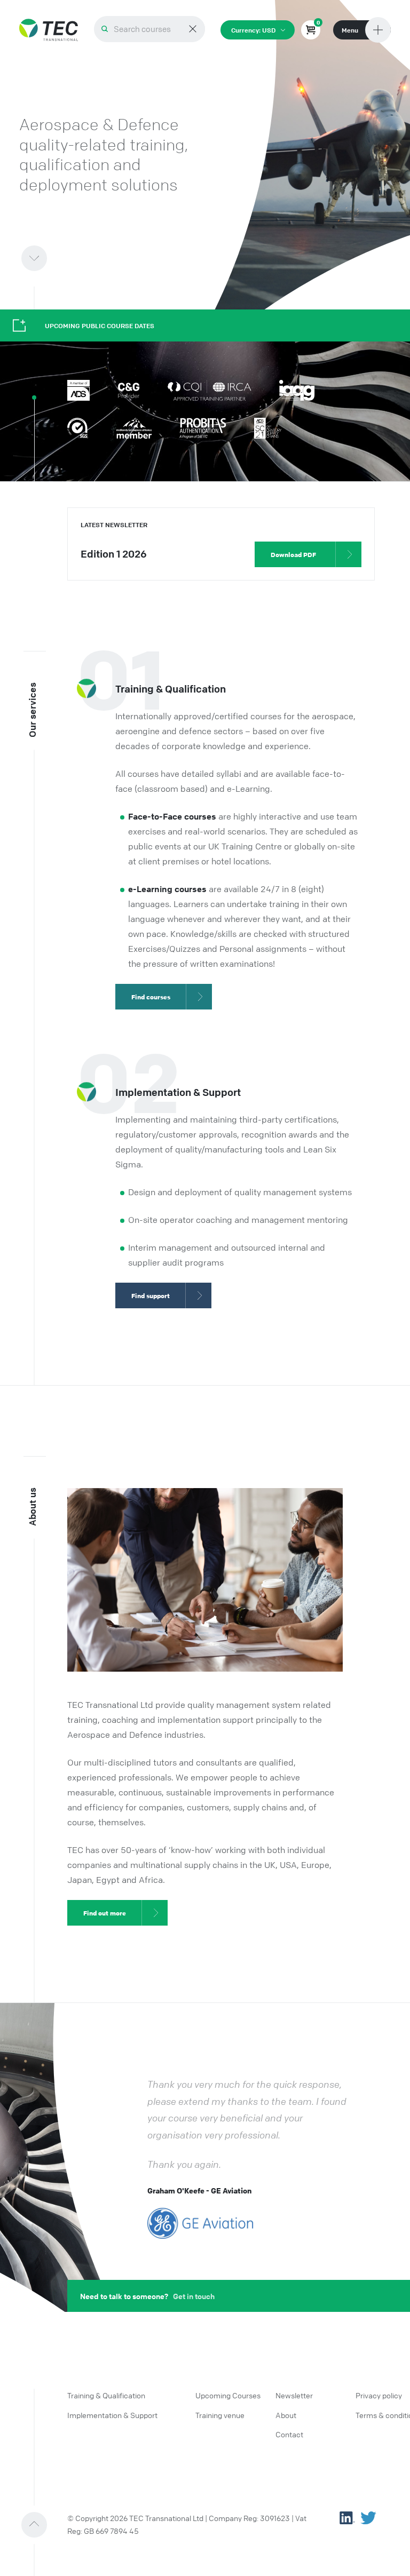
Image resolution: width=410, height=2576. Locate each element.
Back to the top (50, 2519)
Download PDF (293, 554)
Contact (289, 2434)
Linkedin (347, 2518)
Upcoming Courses (228, 2395)
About (286, 2415)
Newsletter (294, 2395)
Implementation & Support (112, 2415)
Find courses (151, 997)
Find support (151, 1295)
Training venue (220, 2415)
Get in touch (194, 2296)
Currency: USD (253, 30)
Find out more (105, 1913)
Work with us (50, 253)
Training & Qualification (106, 2395)
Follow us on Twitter (368, 2518)
